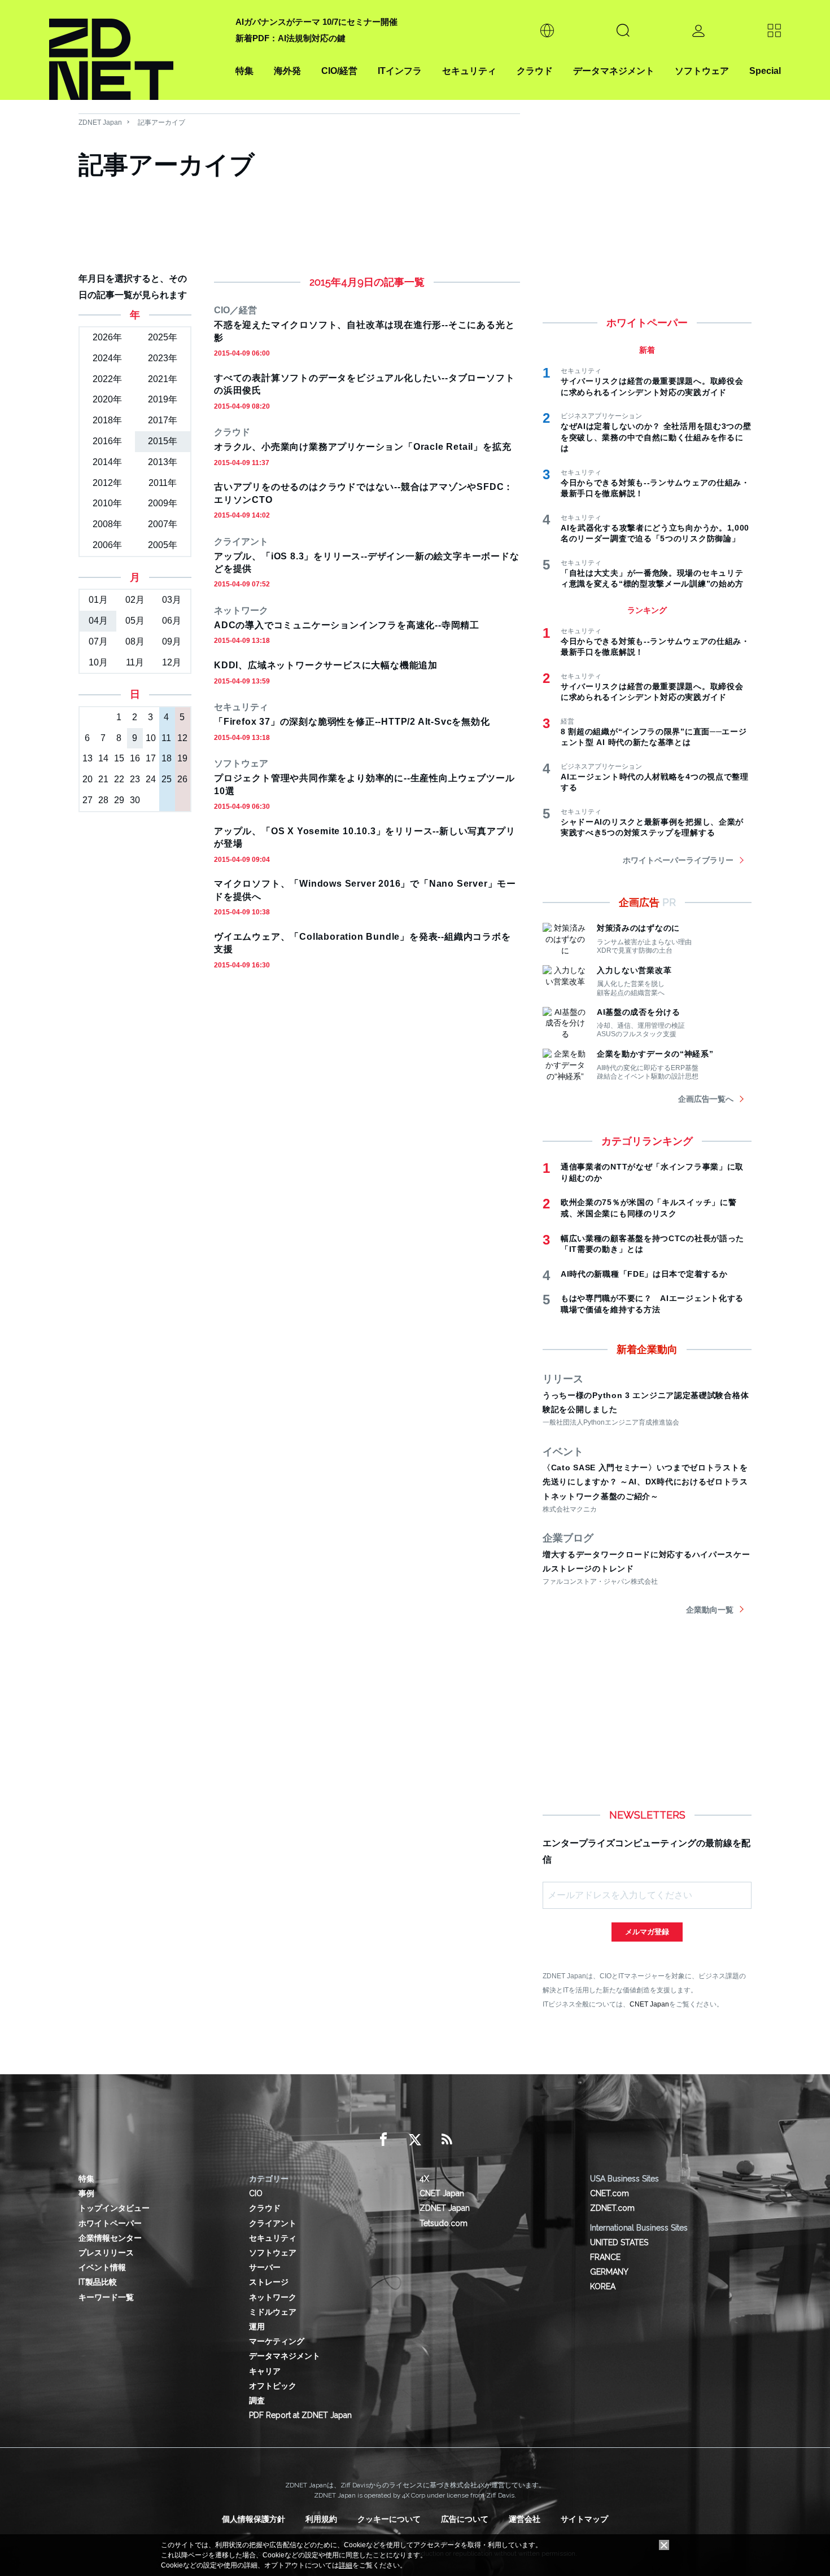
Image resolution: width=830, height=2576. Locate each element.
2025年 (163, 337)
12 (182, 738)
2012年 (107, 483)
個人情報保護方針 (254, 2519)
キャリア (265, 2371)
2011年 (163, 483)
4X (424, 2179)
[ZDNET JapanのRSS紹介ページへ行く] (447, 2140)
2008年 (107, 524)
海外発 (287, 71)
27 (88, 800)
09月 (172, 641)
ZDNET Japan (100, 122)
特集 (244, 71)
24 (151, 779)
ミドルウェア (273, 2312)
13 (88, 758)
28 (103, 800)
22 (119, 779)
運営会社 (525, 2519)
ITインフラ (400, 71)
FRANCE (605, 2257)
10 (151, 738)
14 (103, 758)
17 (151, 758)
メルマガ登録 (647, 1932)
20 (88, 779)
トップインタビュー (114, 2208)
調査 (257, 2400)
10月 (98, 662)
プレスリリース (106, 2253)
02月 (135, 600)
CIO (256, 2193)
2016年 (107, 441)
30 (135, 800)
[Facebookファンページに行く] (383, 2140)
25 (167, 779)
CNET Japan (649, 2004)
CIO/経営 (339, 71)
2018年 (107, 420)
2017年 (163, 420)
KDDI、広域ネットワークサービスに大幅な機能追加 (326, 665)
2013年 (163, 462)
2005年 (163, 545)
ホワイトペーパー (110, 2223)
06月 (172, 621)
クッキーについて (389, 2519)
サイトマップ (584, 2519)
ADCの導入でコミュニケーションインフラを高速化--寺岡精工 (347, 625)
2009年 (163, 503)
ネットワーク (273, 2297)
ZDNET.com (612, 2208)
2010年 (107, 503)
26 (182, 779)
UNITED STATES (619, 2242)
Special (765, 71)
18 (167, 758)
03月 (172, 600)
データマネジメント (614, 71)
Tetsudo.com (444, 2223)
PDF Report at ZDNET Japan (300, 2415)
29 (119, 800)
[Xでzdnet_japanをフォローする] (415, 2140)
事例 (86, 2193)
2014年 (107, 462)
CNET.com (610, 2193)
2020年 (107, 399)
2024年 (107, 358)
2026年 (107, 337)
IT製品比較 (98, 2282)
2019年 (163, 399)
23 (135, 779)
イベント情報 (102, 2267)
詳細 (346, 2565)
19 (182, 758)
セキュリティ (469, 71)
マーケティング (277, 2341)
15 (119, 758)
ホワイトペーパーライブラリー (678, 860)
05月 (135, 621)
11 (166, 738)
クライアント (273, 2223)
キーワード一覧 (106, 2297)
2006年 (107, 545)
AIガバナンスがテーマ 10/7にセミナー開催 (316, 22)
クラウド (535, 71)
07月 (98, 641)
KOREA (603, 2286)
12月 (172, 662)
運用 (257, 2327)
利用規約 (321, 2519)
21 (103, 779)
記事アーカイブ (161, 122)
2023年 (163, 358)
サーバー (265, 2267)
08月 (135, 641)
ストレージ (269, 2282)
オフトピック (273, 2386)
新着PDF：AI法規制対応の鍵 (290, 38)
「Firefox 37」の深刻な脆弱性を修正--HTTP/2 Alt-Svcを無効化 (352, 722)
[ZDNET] (136, 50)
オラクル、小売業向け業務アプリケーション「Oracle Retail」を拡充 (362, 447)
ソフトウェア (702, 71)
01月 (98, 600)
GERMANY (609, 2272)
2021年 (163, 379)
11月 (135, 662)
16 (135, 758)
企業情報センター (110, 2238)
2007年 (163, 524)
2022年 (107, 379)
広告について (465, 2519)
